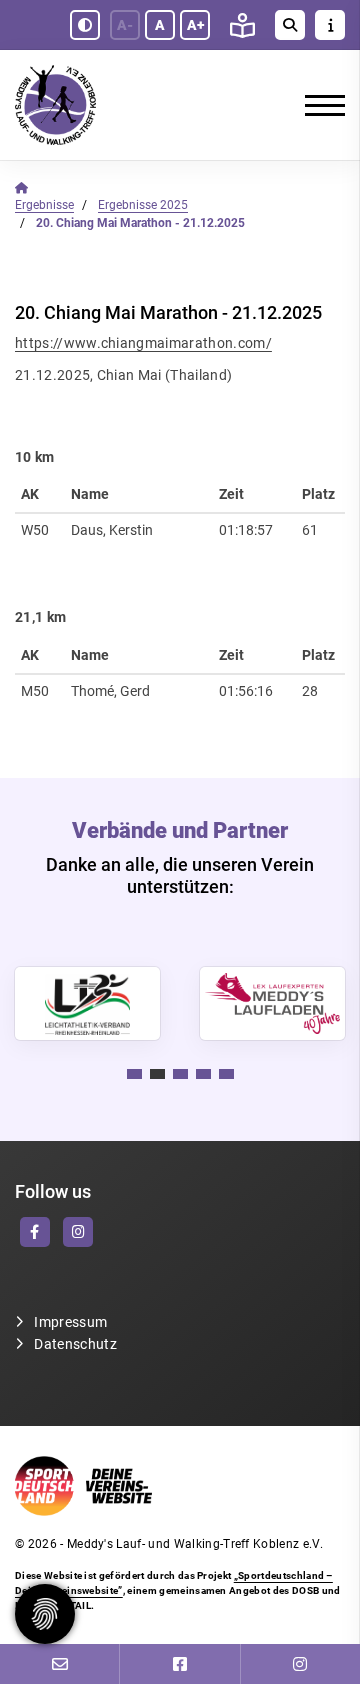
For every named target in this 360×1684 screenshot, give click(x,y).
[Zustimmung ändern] (45, 1614)
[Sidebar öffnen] (330, 25)
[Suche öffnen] (290, 25)
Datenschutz (75, 1344)
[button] (134, 1074)
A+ (195, 25)
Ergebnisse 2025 (143, 205)
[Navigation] (317, 105)
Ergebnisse (44, 205)
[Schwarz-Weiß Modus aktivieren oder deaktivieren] (85, 25)
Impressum (70, 1322)
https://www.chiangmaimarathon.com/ (143, 343)
